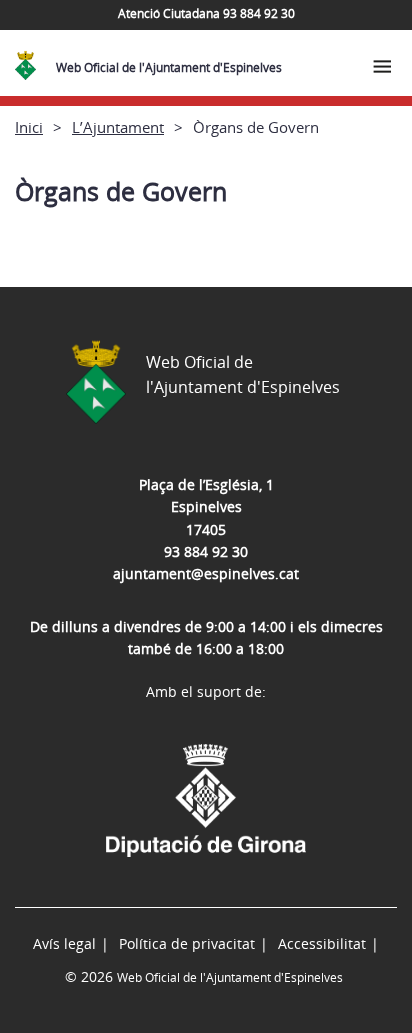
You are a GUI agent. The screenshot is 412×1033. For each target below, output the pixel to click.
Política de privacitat (187, 943)
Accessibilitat (322, 943)
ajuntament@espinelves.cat (206, 573)
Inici (29, 127)
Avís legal (64, 943)
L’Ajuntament (118, 127)
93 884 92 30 (206, 551)
